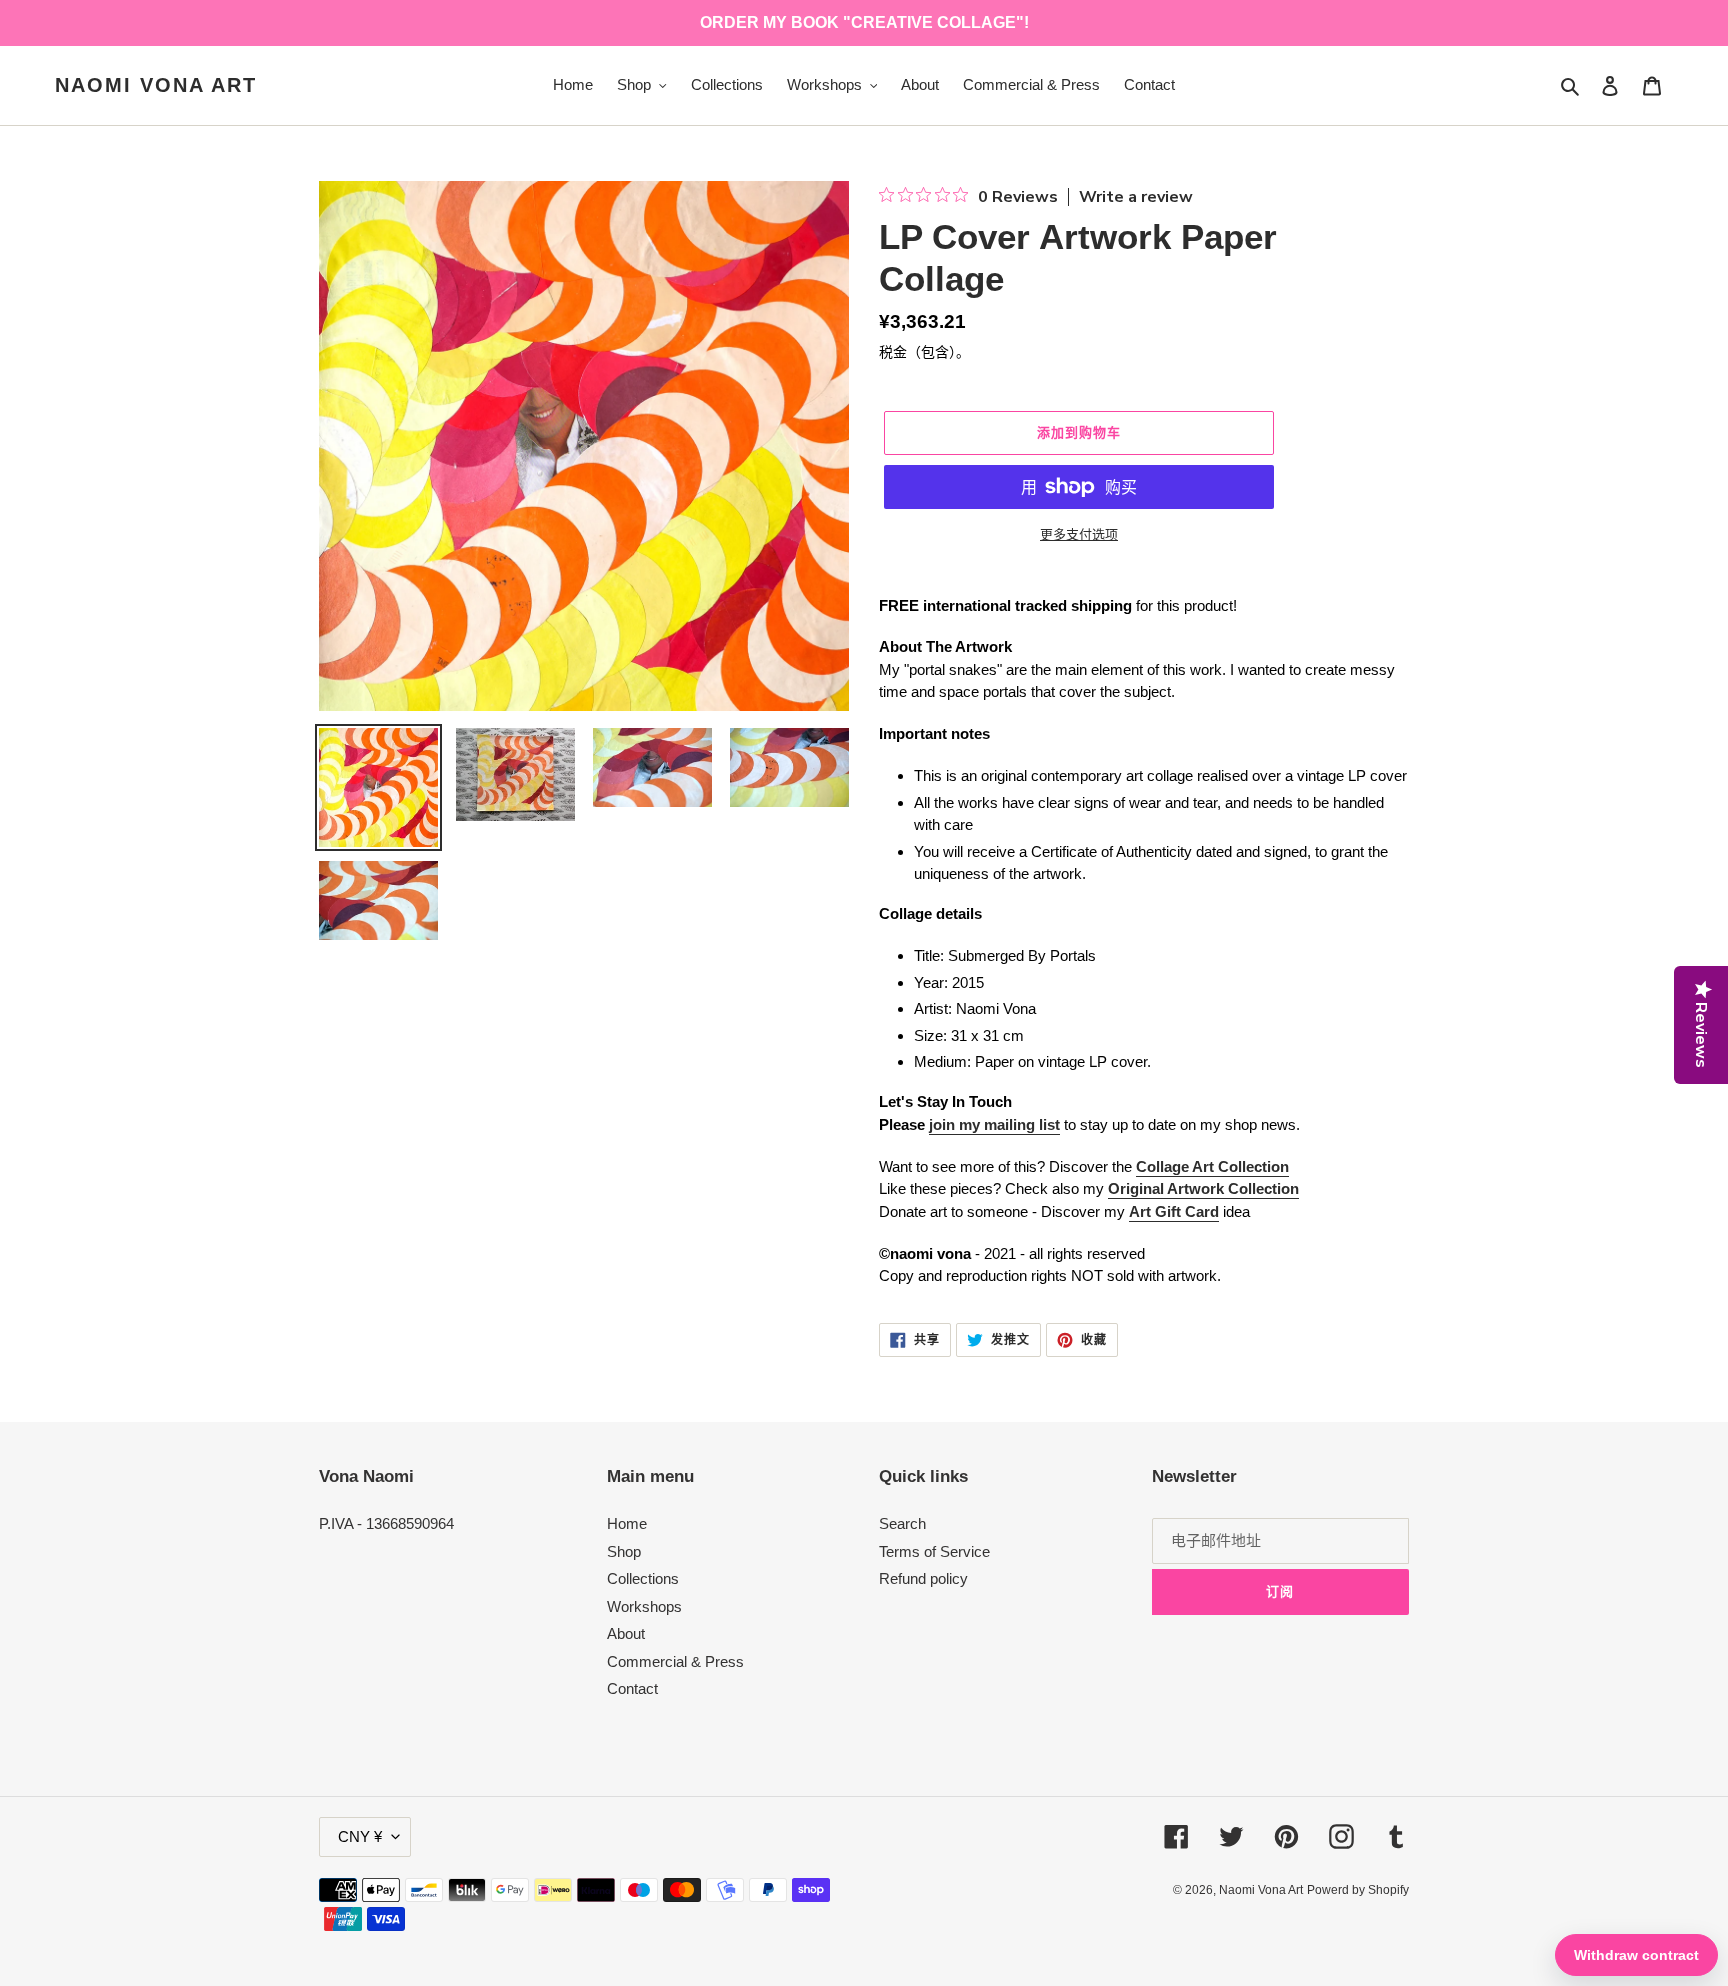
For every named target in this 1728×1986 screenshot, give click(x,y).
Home (627, 1523)
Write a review (1136, 197)
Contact (632, 1688)
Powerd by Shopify (1358, 1890)
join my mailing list (994, 1124)
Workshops (644, 1606)
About (626, 1633)
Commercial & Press (675, 1661)
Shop (624, 1551)
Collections (643, 1578)
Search (902, 1523)
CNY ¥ (360, 1836)
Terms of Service (934, 1551)
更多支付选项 (1079, 534)
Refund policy (923, 1578)
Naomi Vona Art (156, 85)
